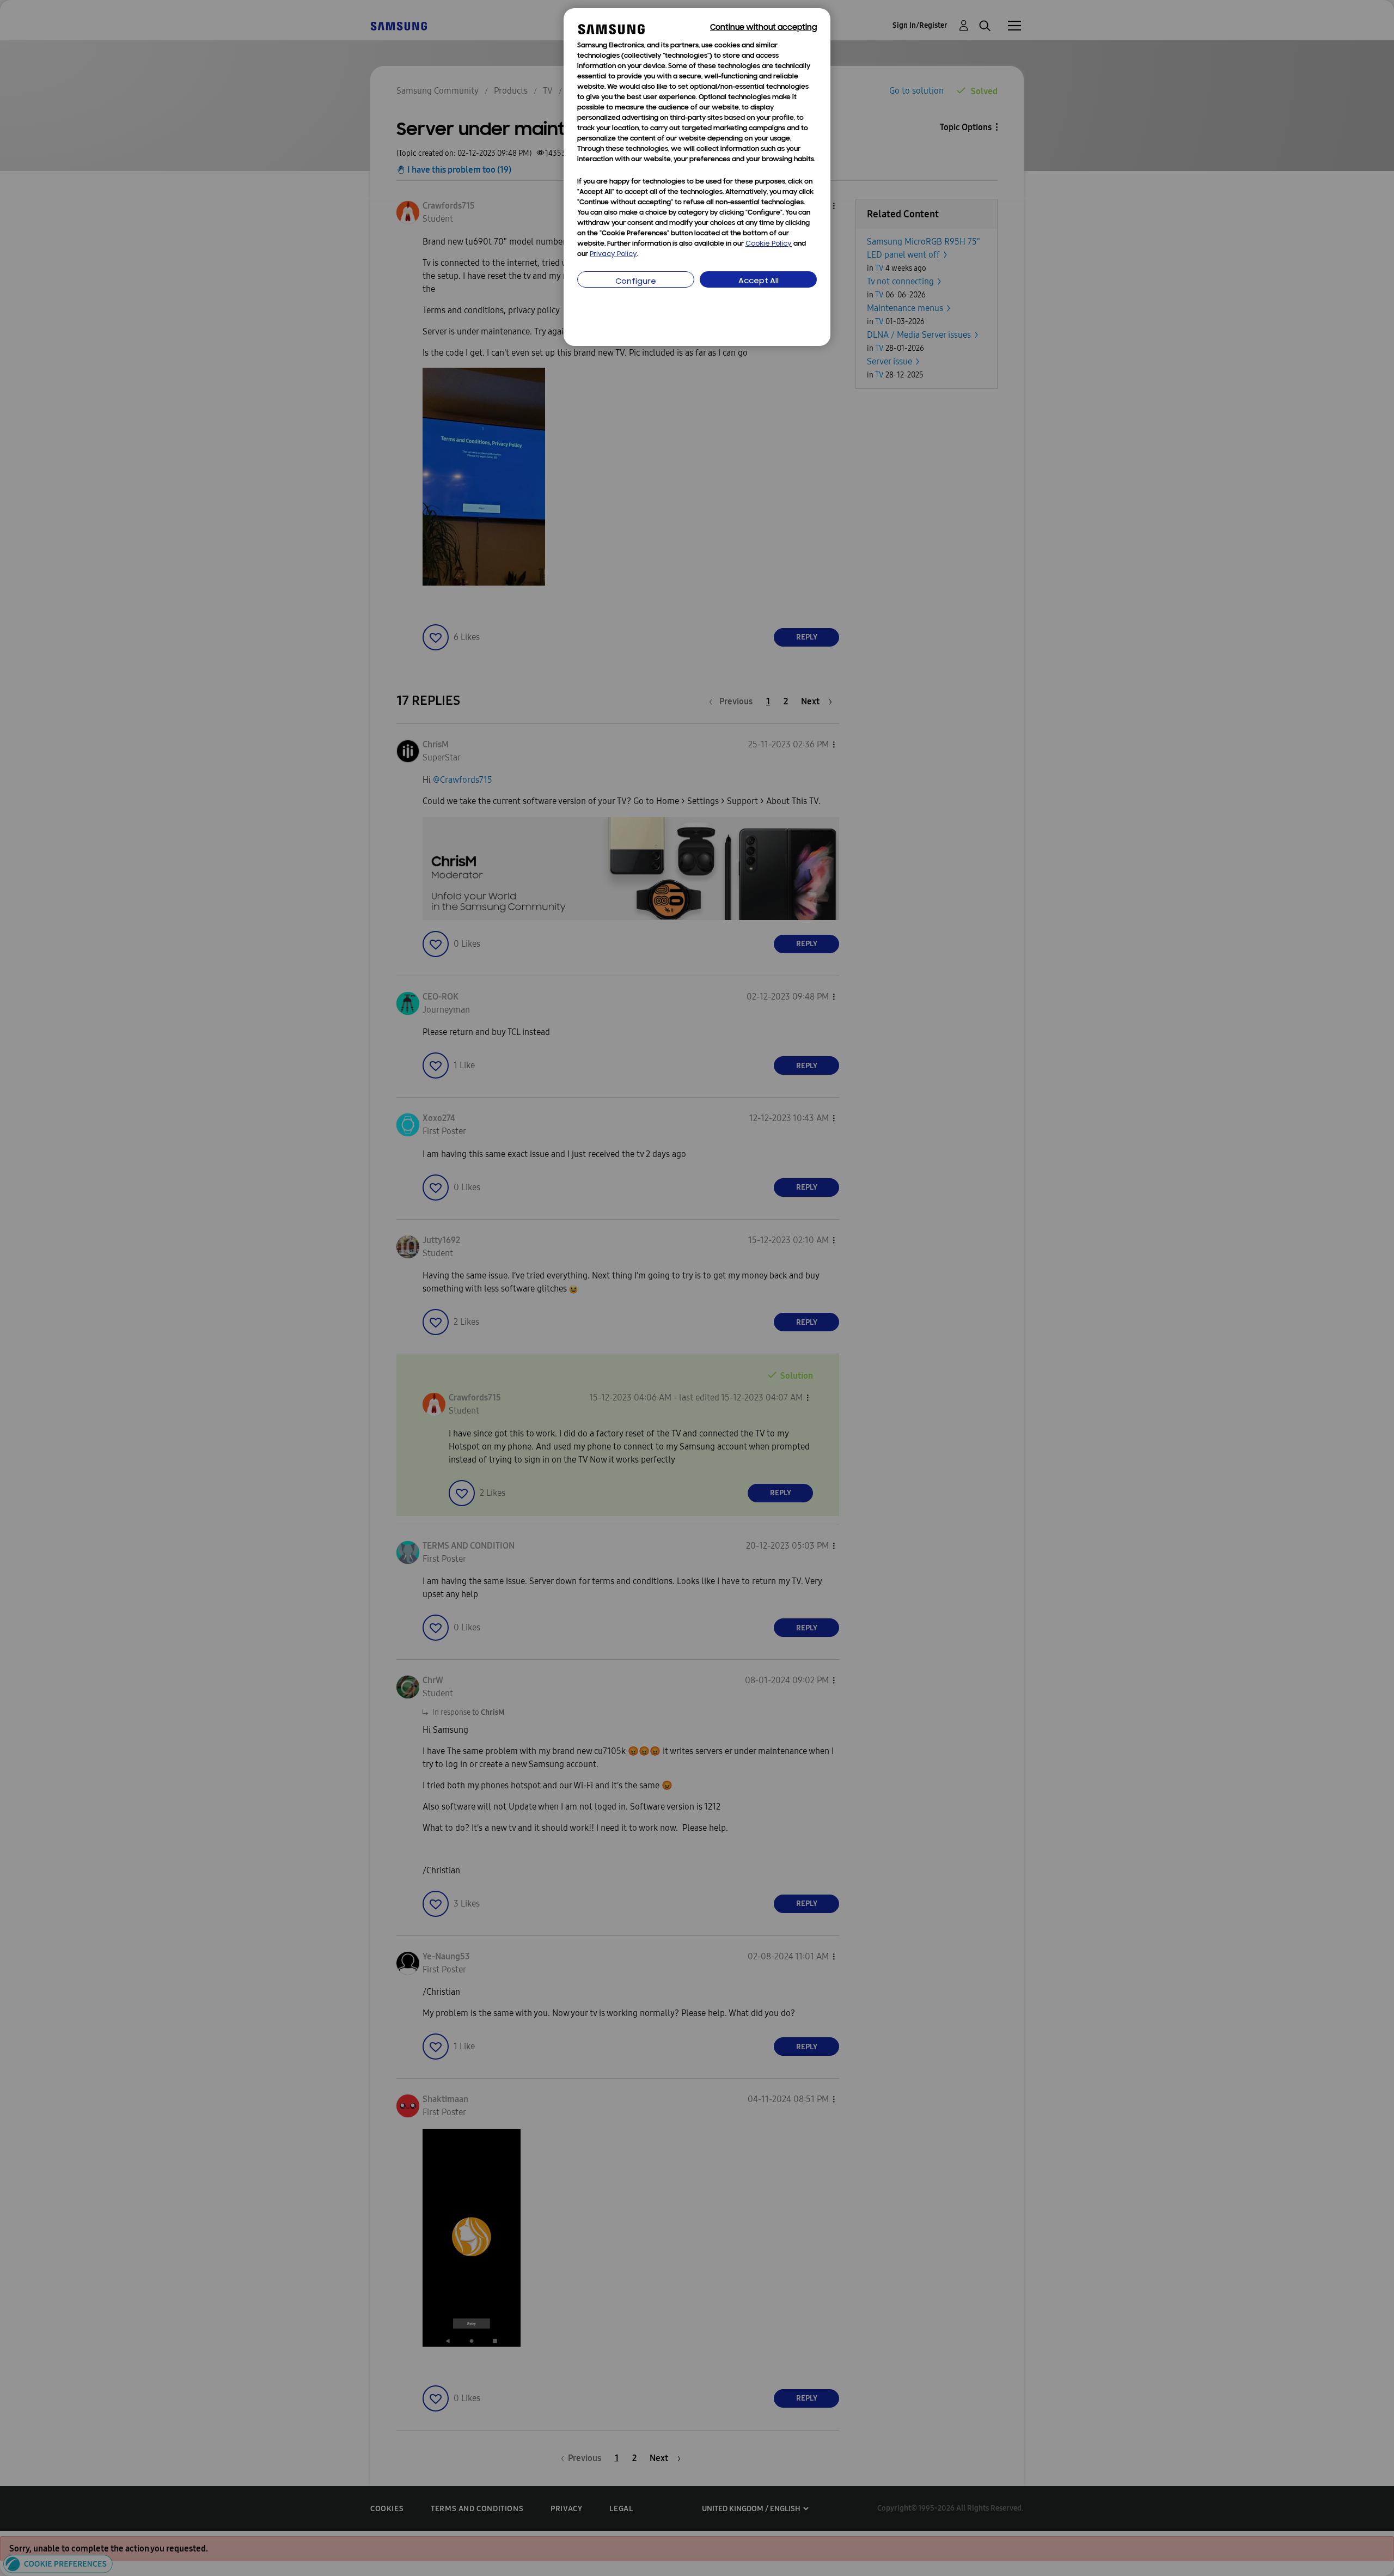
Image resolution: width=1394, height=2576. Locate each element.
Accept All (759, 281)
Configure (636, 282)
